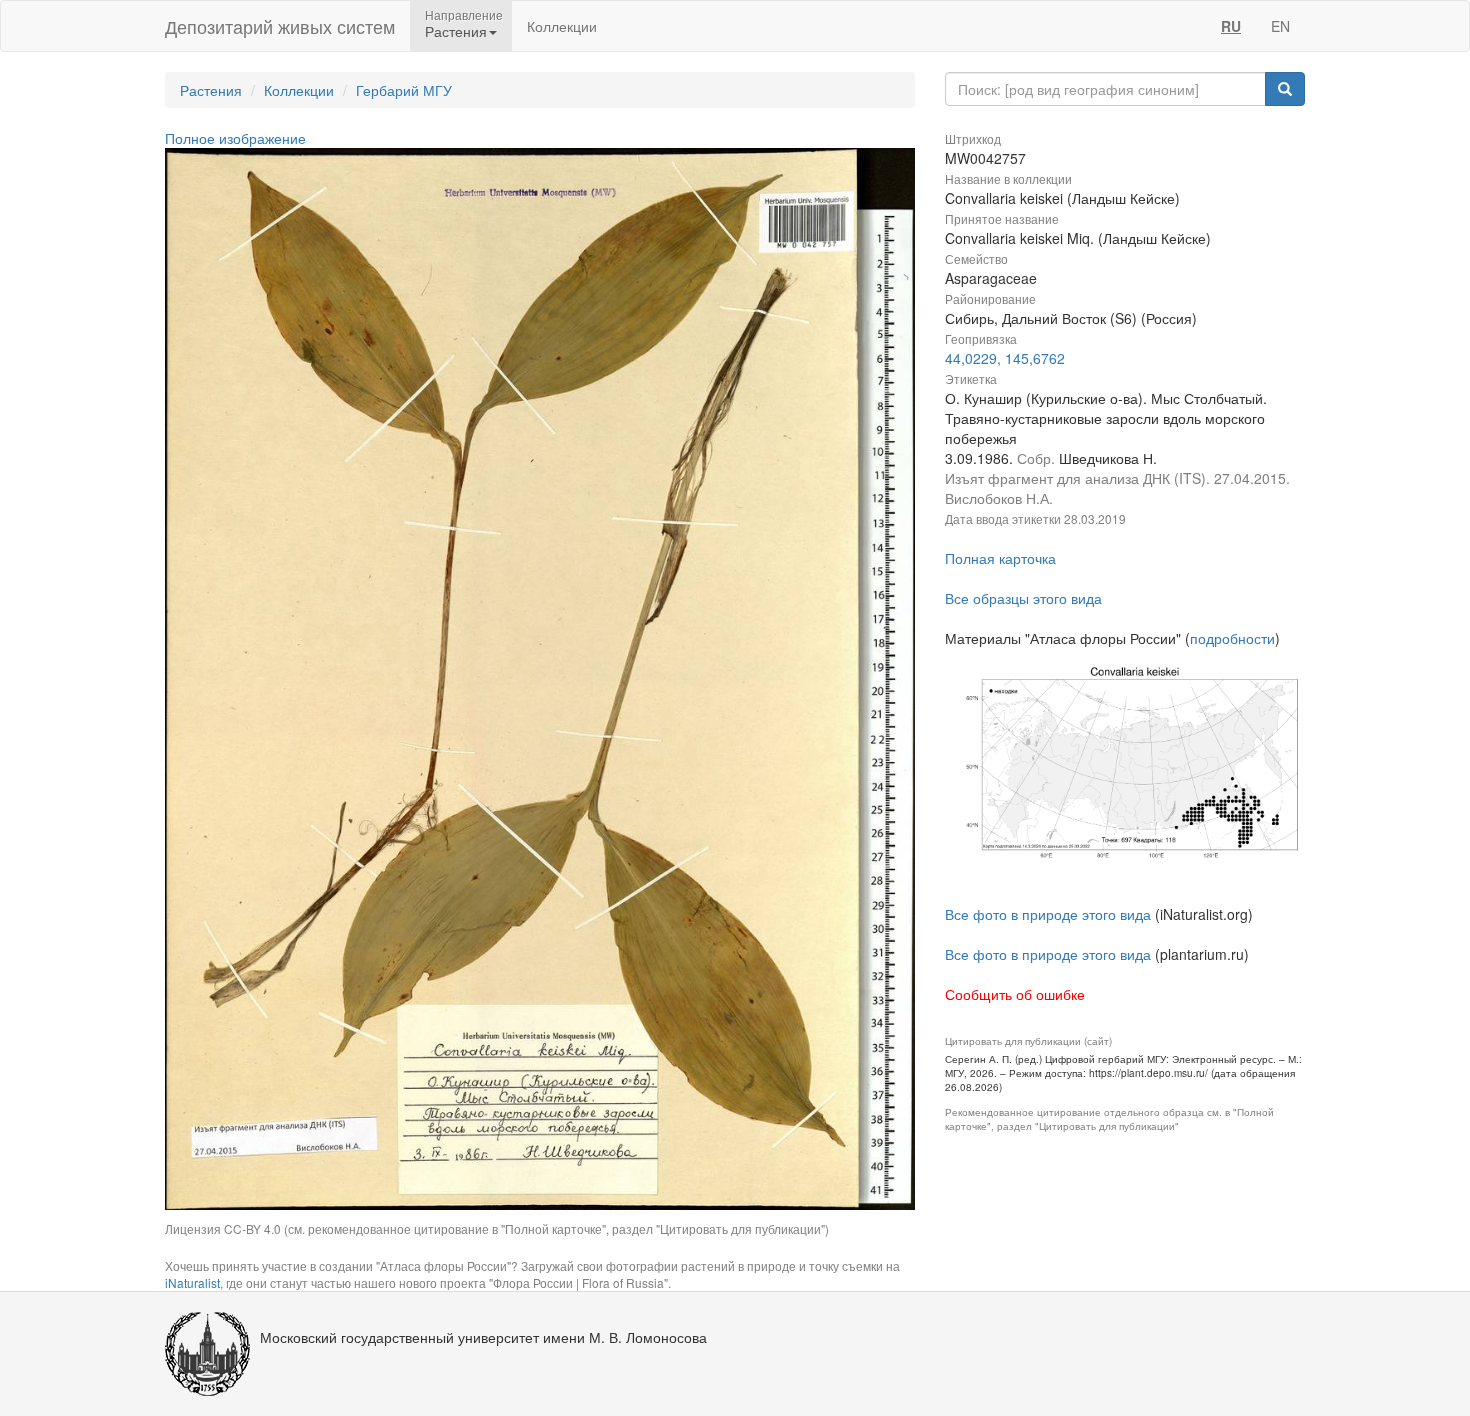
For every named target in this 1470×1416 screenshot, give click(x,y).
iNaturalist (192, 1282)
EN (1280, 26)
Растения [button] (456, 31)
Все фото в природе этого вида (1048, 914)
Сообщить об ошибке (1015, 994)
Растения (211, 90)
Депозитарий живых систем (280, 26)
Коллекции (562, 26)
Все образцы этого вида (1023, 598)
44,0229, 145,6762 (1005, 358)
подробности (1232, 638)
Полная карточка (1000, 558)
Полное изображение (235, 138)
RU (1231, 26)
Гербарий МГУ (404, 90)
